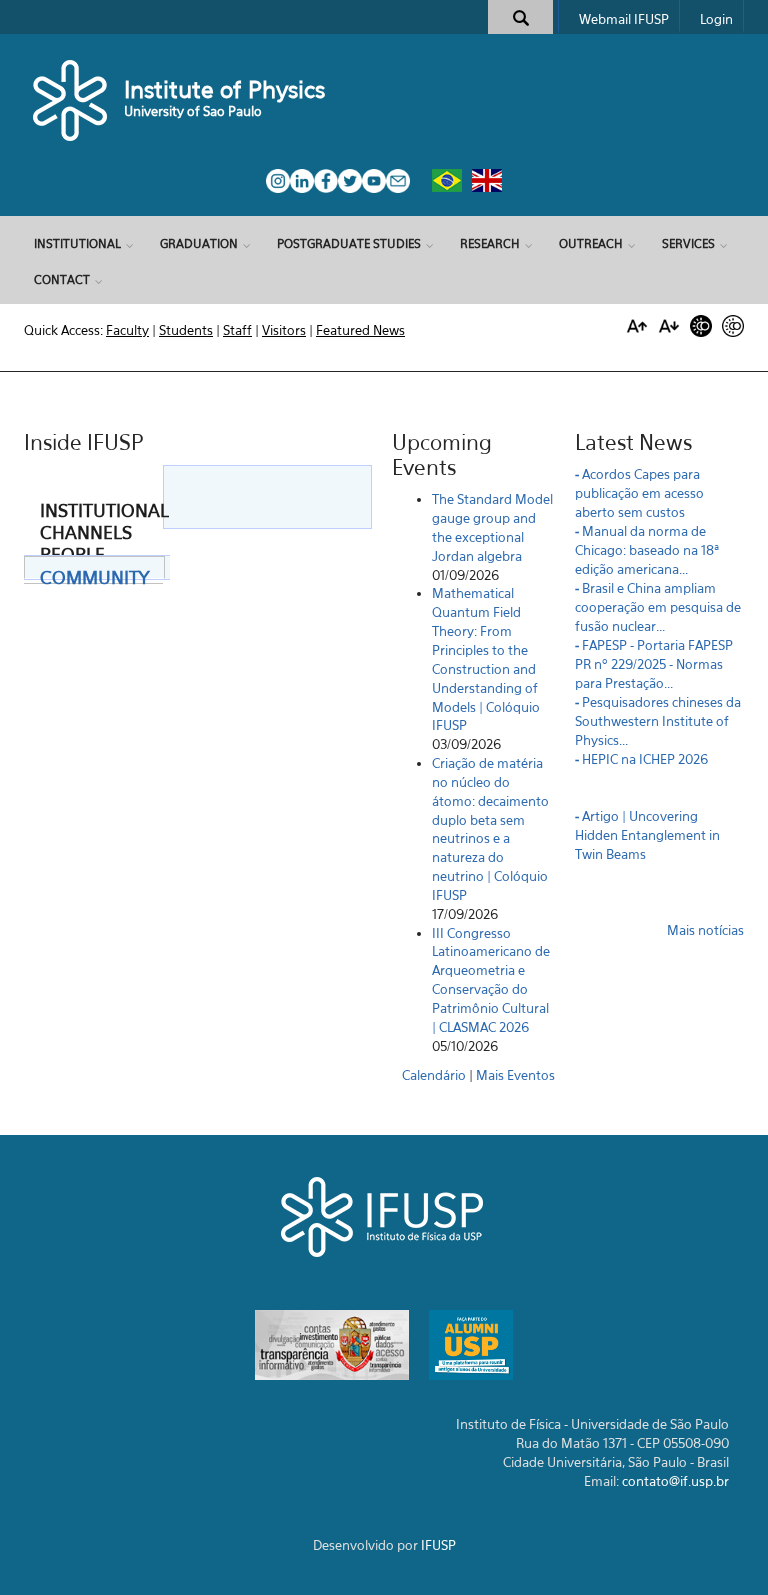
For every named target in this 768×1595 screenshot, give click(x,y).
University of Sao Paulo (193, 111)
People (72, 550)
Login (716, 19)
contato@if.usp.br (675, 1481)
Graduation (199, 243)
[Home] (71, 100)
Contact (62, 279)
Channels (86, 528)
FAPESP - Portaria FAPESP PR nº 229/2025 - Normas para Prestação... (654, 664)
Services (688, 243)
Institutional (77, 243)
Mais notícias (705, 930)
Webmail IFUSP (624, 19)
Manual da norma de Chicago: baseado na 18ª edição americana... (647, 550)
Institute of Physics (224, 89)
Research (490, 243)
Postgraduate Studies (349, 243)
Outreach (591, 243)
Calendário (434, 1075)
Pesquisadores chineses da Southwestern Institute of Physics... (658, 721)
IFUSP (438, 1545)
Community (94, 573)
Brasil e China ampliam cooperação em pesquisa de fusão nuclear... (658, 607)
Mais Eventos (515, 1075)
